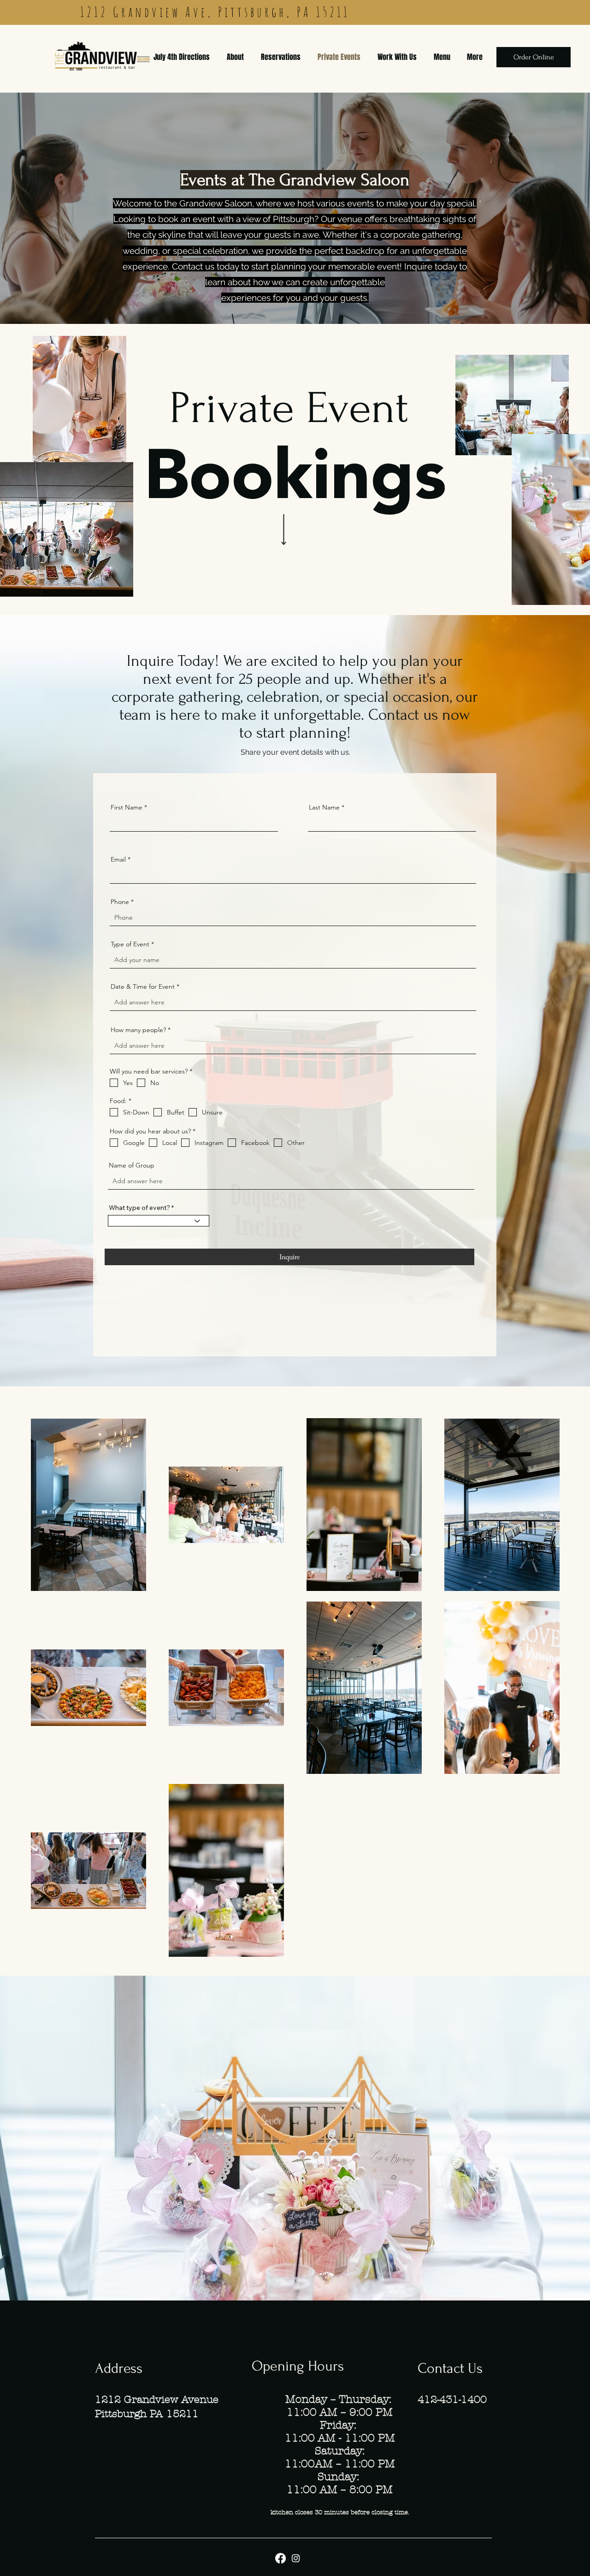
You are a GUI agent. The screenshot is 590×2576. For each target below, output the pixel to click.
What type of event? (139, 1208)
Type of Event (130, 944)
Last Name (324, 807)
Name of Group (132, 1165)
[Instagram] (296, 2558)
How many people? (138, 1030)
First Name (127, 807)
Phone (120, 902)
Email (118, 859)
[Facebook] (280, 2558)
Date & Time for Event (143, 986)
